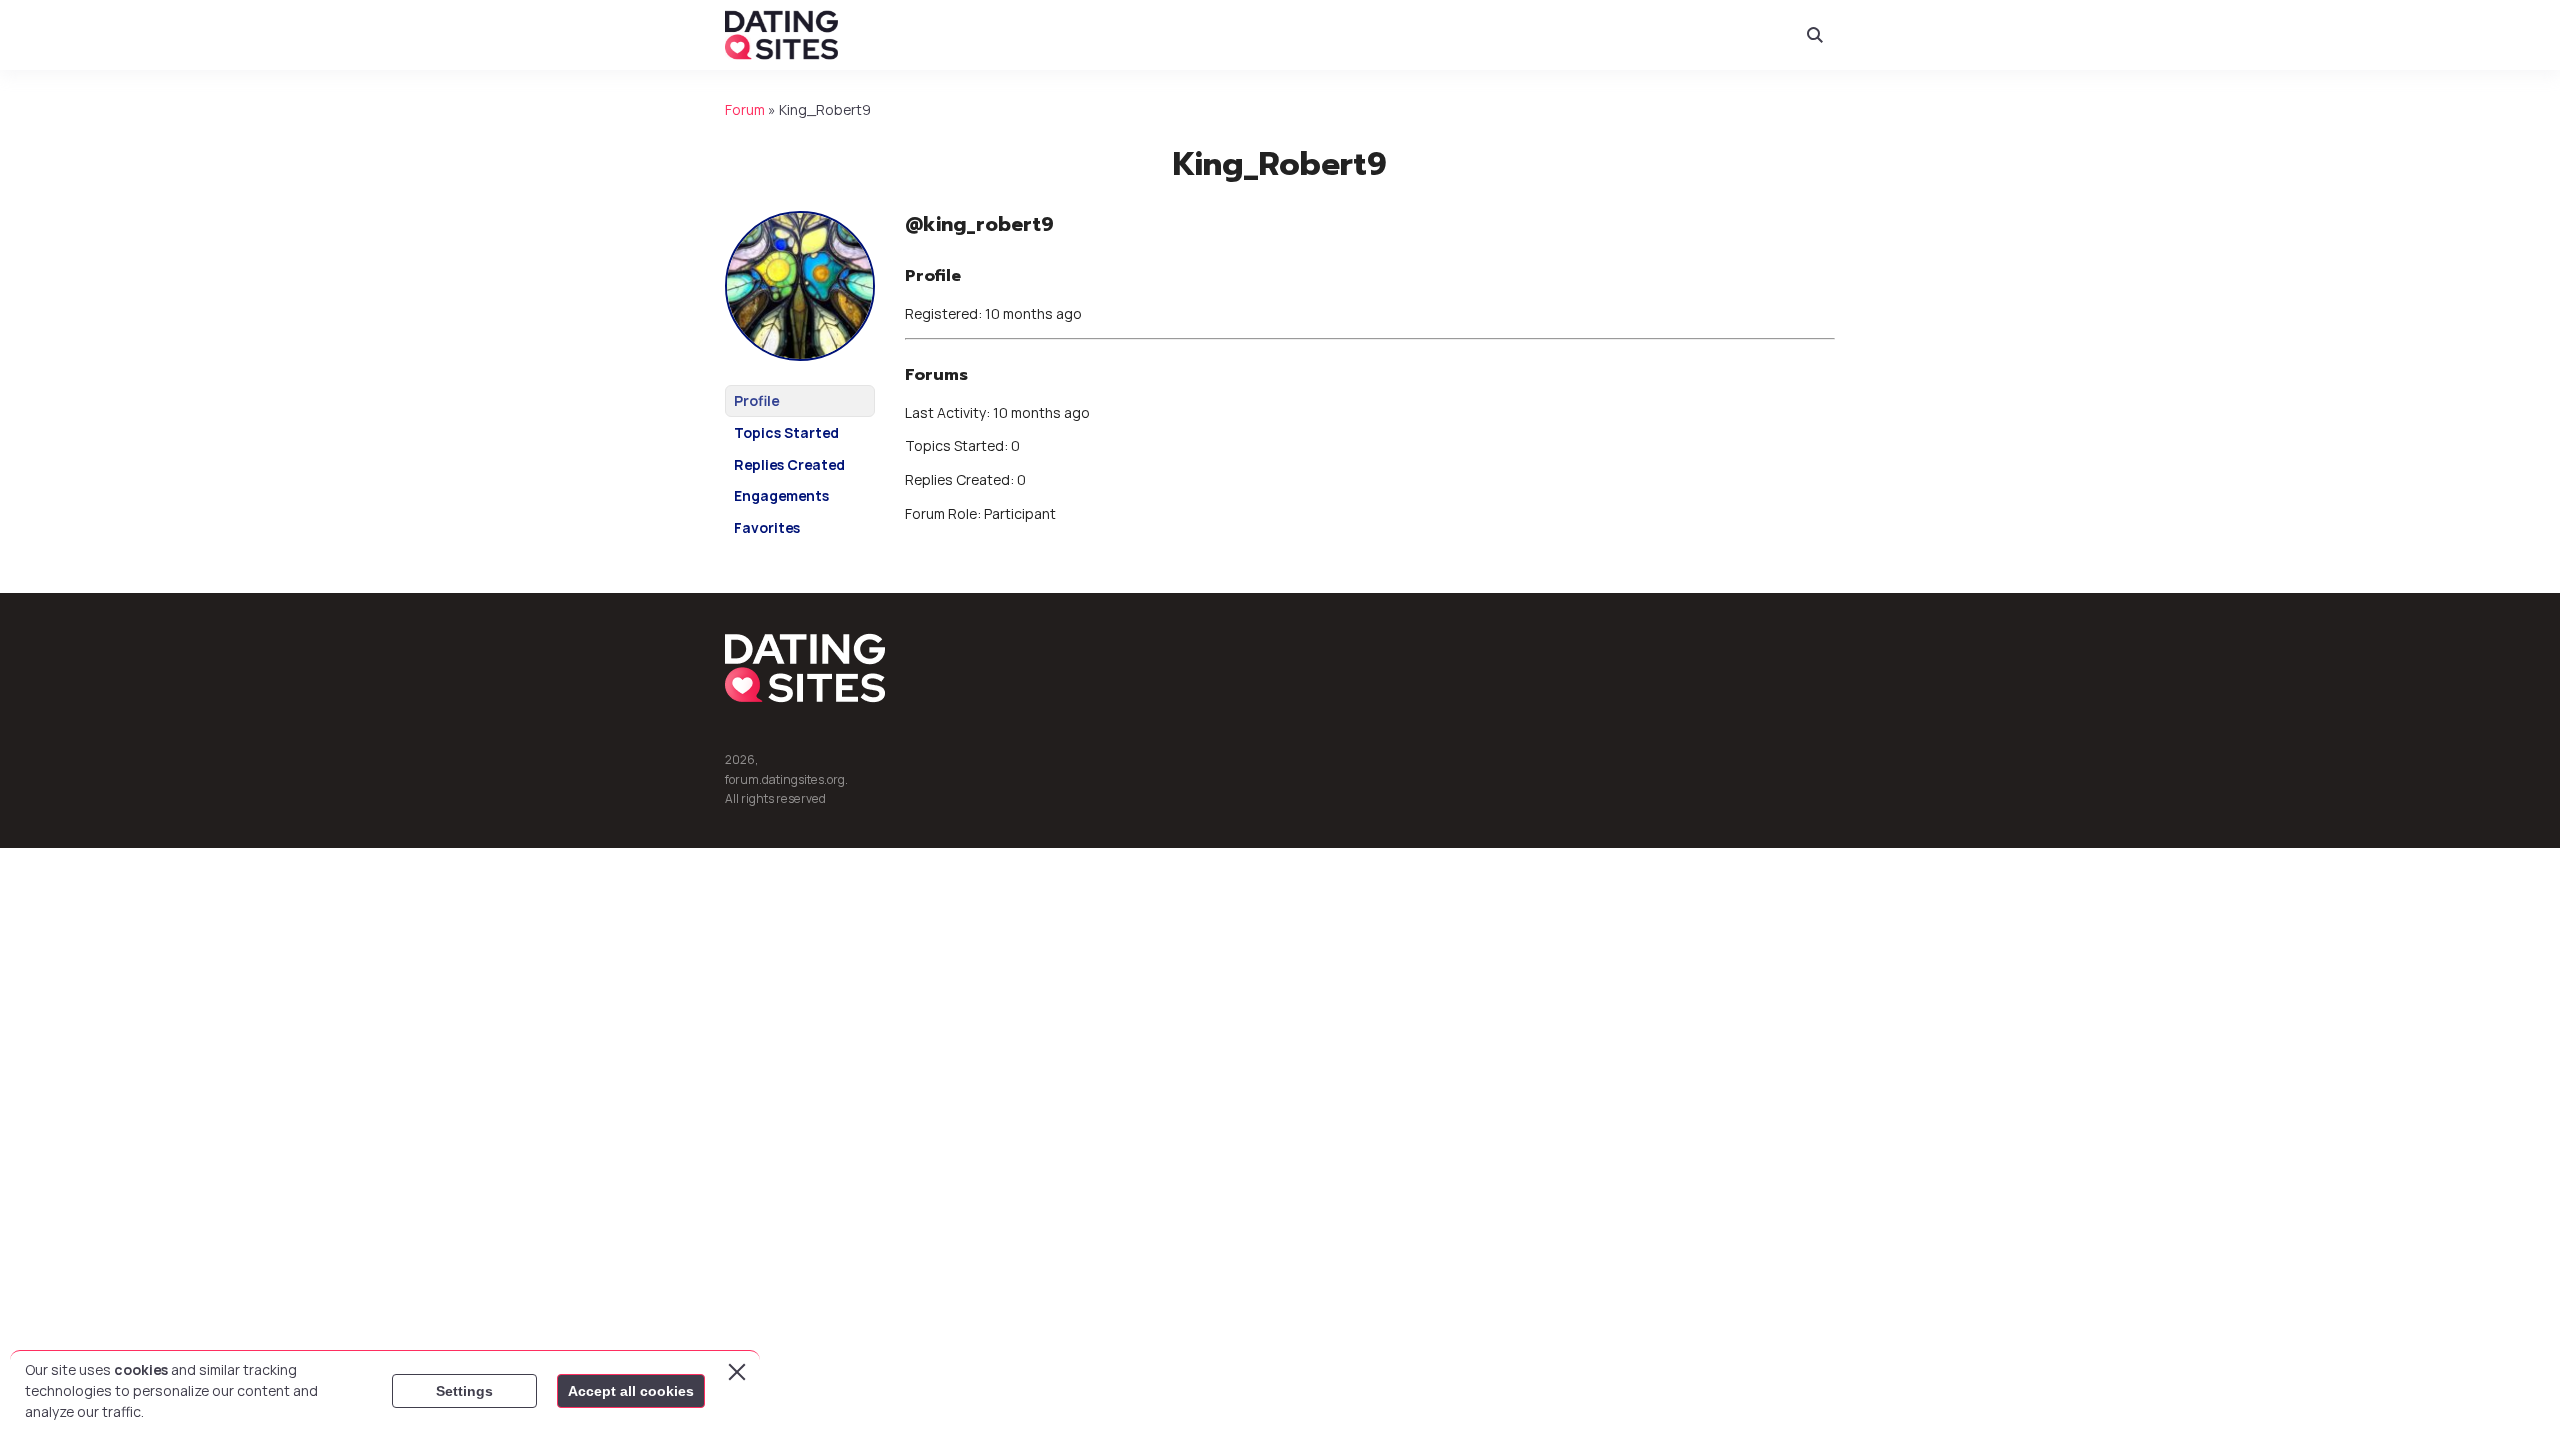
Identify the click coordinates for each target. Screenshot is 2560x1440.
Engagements (781, 495)
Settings (464, 1391)
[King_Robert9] (800, 375)
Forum (745, 109)
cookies (141, 1369)
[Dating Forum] (781, 35)
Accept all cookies (631, 1391)
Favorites (767, 527)
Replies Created (789, 464)
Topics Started (786, 432)
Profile (756, 400)
